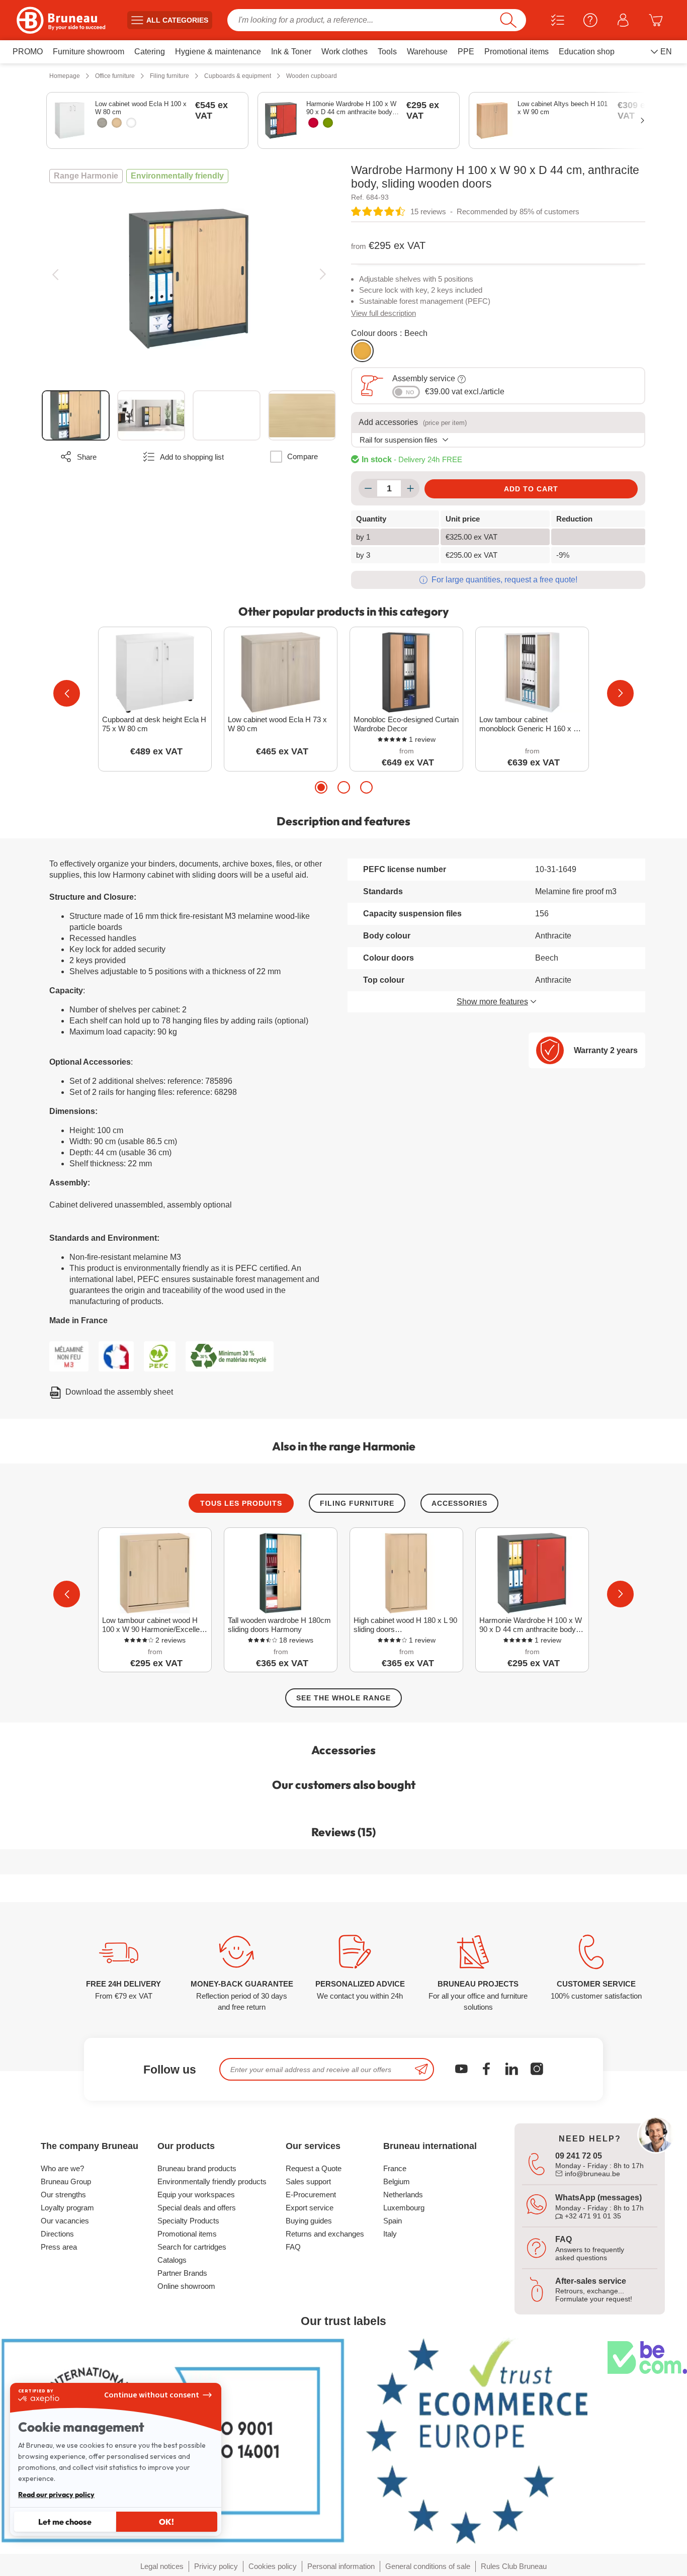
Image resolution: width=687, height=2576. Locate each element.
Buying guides (309, 2221)
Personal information (341, 2566)
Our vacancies (65, 2221)
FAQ (293, 2247)
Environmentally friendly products (212, 2181)
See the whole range (343, 1698)
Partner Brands (182, 2273)
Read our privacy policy (56, 2495)
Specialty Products (188, 2221)
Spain (393, 2221)
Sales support (308, 2181)
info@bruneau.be (591, 2174)
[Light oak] (117, 123)
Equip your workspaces (196, 2195)
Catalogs (172, 2260)
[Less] (368, 488)
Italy (390, 2234)
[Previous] (55, 274)
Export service (310, 2208)
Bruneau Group (66, 2181)
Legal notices (162, 2566)
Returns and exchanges (325, 2234)
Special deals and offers (197, 2208)
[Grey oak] (102, 123)
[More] (410, 488)
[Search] (508, 20)
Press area (59, 2247)
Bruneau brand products (197, 2168)
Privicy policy (216, 2566)
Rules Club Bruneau (514, 2566)
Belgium (397, 2181)
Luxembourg (404, 2208)
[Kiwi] (328, 123)
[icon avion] (421, 2069)
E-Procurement (311, 2195)
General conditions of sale (428, 2566)
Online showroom (186, 2286)
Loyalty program (67, 2208)
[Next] (323, 274)
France (395, 2168)
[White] (131, 123)
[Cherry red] (313, 123)
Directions (57, 2234)
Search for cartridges (192, 2247)
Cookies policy (273, 2566)
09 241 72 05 (579, 2156)
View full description (383, 313)
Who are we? (62, 2168)
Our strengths (63, 2195)
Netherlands (403, 2195)
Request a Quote (314, 2168)
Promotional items (187, 2234)
